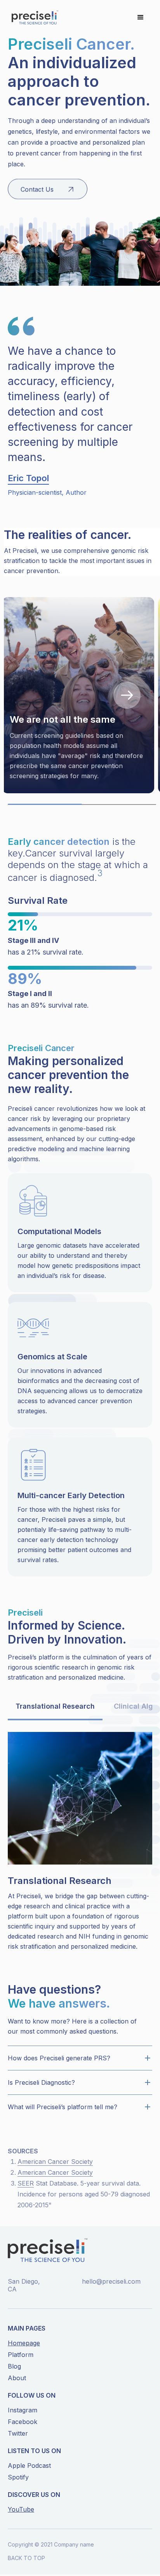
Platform (21, 2355)
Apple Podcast (29, 2466)
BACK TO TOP (26, 2558)
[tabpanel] (80, 695)
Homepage (24, 2343)
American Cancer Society (55, 2162)
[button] (141, 17)
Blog (14, 2366)
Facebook (23, 2422)
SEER (26, 2183)
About (17, 2378)
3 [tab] (123, 805)
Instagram (23, 2410)
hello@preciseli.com (111, 2281)
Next (127, 695)
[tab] (55, 1707)
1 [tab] (12, 808)
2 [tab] (86, 805)
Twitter (18, 2433)
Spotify (18, 2477)
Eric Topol (28, 478)
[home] (33, 17)
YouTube (21, 2509)
